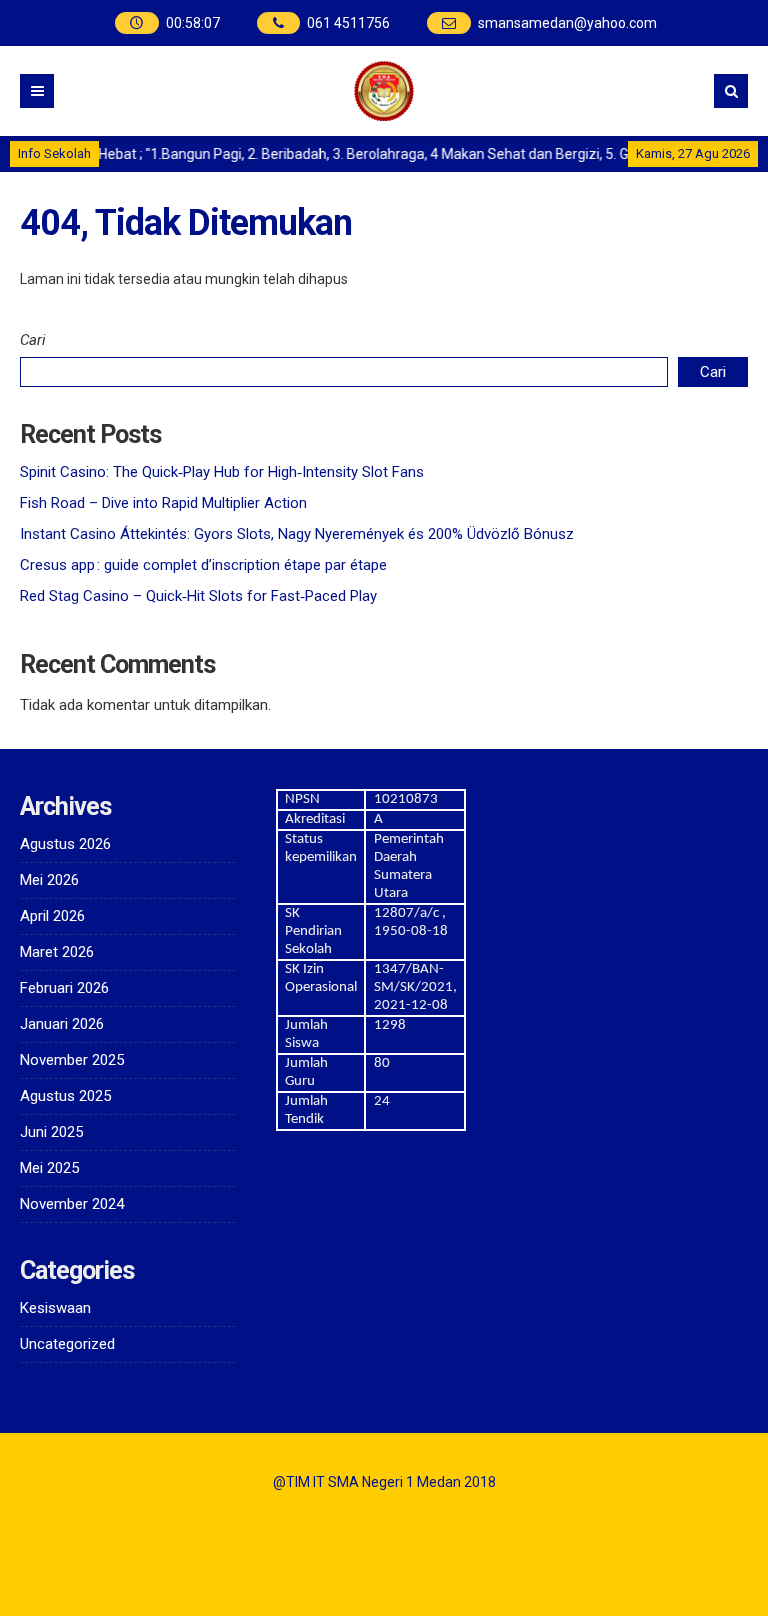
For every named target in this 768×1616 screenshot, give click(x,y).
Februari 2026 (64, 988)
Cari (33, 340)
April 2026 (52, 916)
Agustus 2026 (65, 844)
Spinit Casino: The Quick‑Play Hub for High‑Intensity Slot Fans (222, 472)
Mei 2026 (49, 880)
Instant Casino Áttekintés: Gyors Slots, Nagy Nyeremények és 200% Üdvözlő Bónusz (297, 534)
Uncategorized (67, 1344)
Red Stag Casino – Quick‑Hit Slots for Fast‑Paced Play (198, 596)
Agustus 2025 (65, 1096)
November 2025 (72, 1060)
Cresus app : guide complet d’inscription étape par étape (203, 565)
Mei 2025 (49, 1168)
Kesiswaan (55, 1308)
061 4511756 (348, 23)
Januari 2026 (62, 1024)
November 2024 (72, 1204)
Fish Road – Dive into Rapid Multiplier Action (163, 503)
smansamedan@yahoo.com (567, 23)
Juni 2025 (51, 1132)
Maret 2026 (57, 952)
